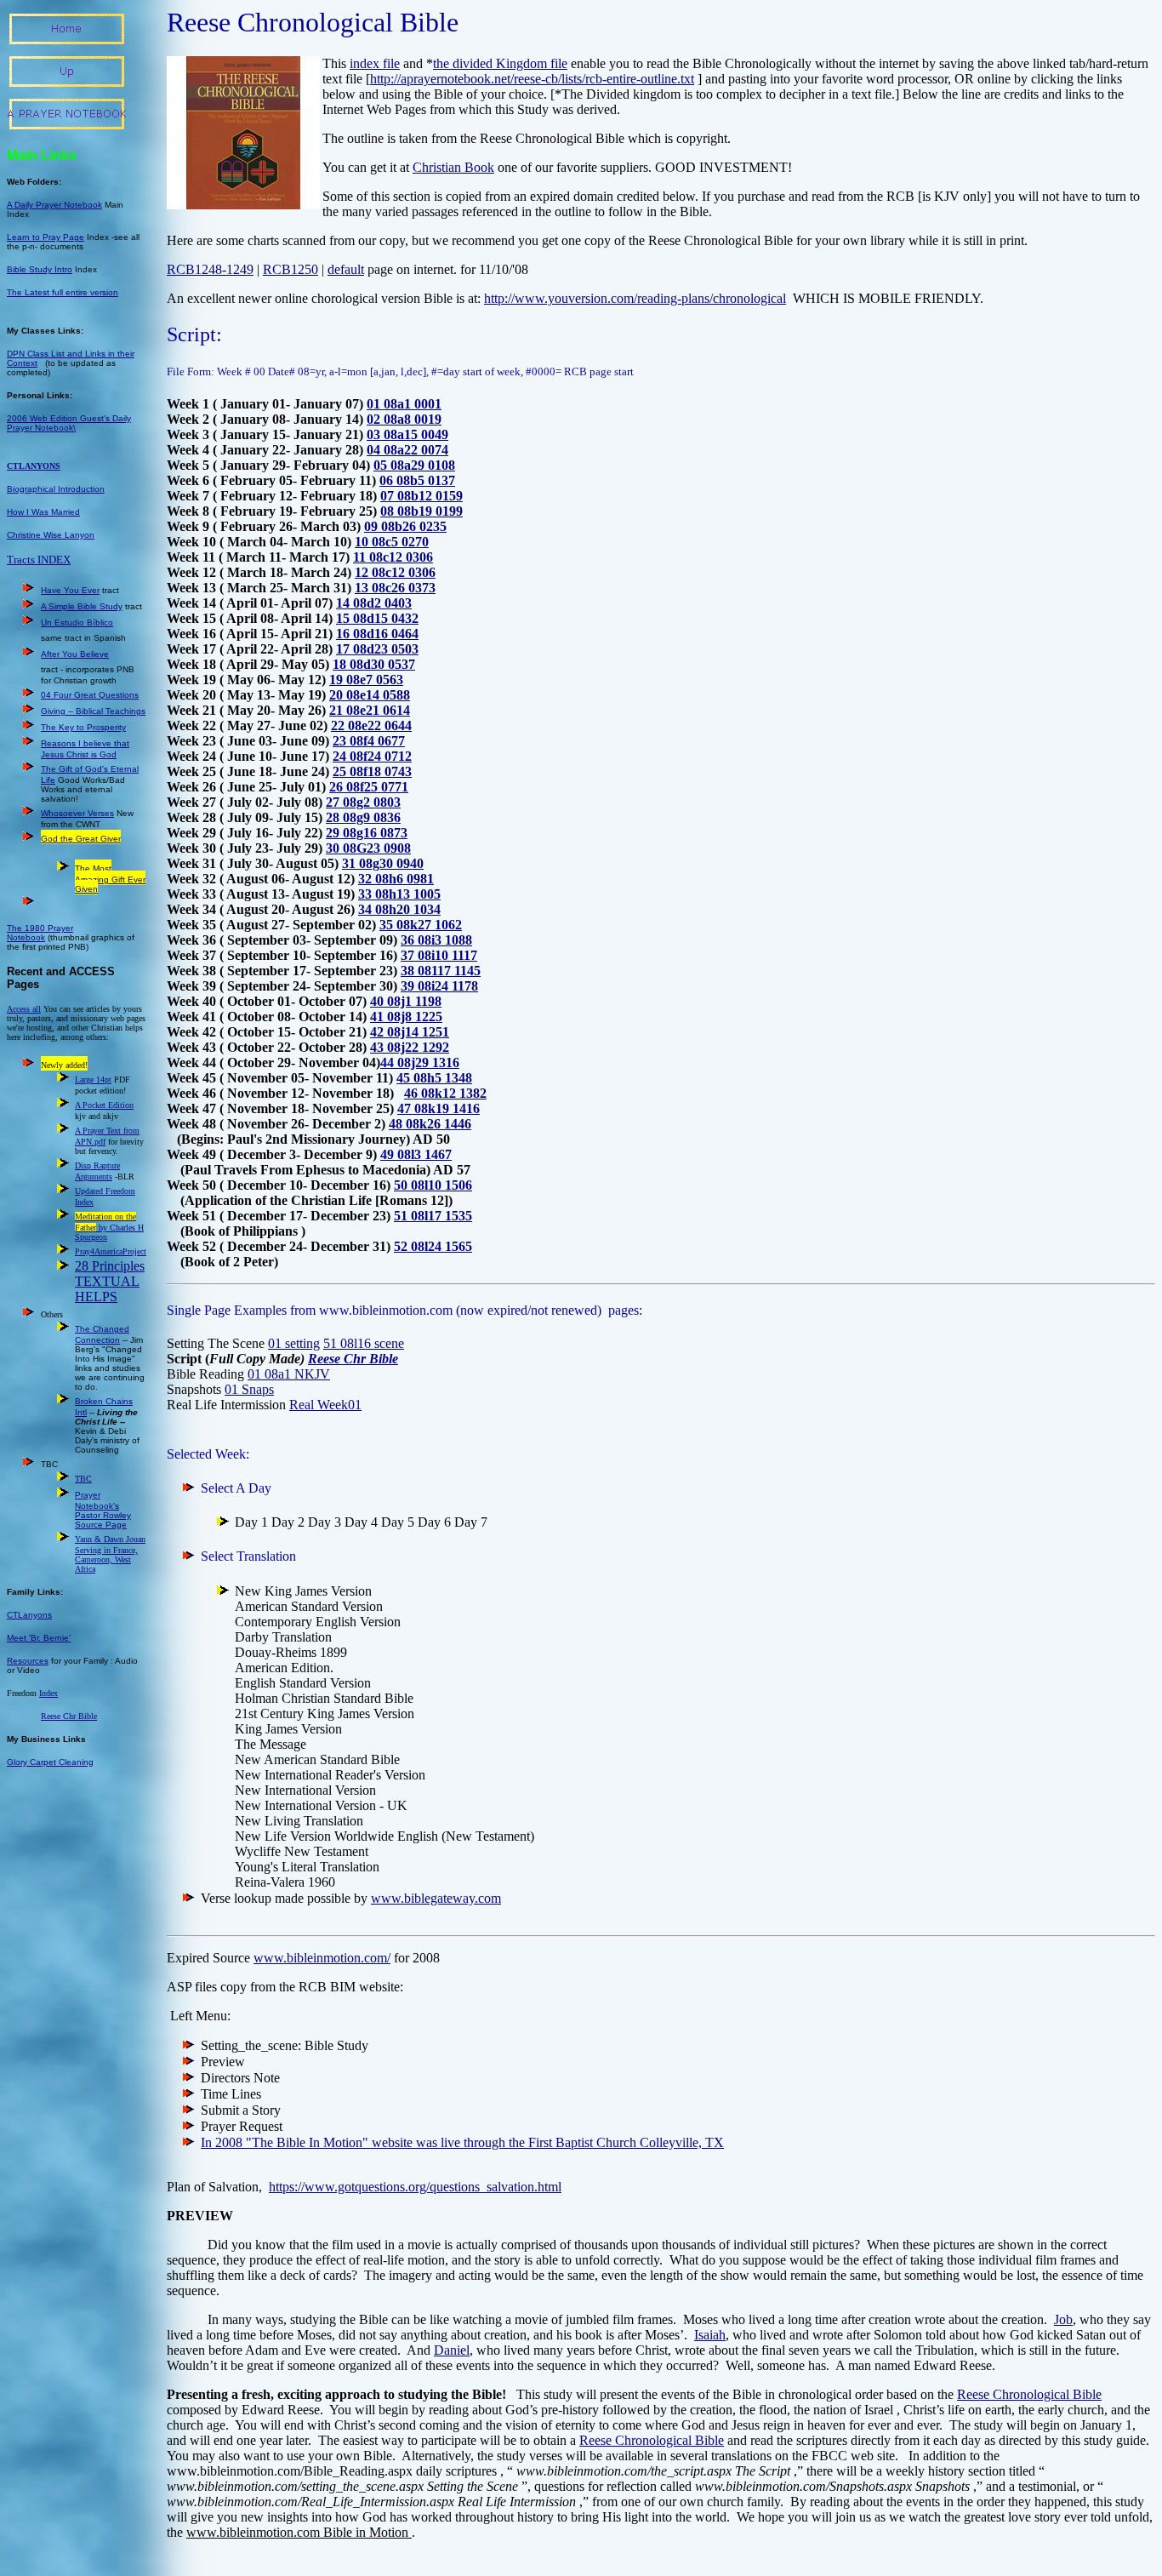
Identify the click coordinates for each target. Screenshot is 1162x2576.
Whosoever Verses (77, 813)
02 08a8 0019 (404, 419)
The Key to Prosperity (83, 727)
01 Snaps (249, 1389)
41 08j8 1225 (406, 1017)
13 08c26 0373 (395, 588)
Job (1063, 2319)
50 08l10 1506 (433, 1185)
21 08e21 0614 (370, 710)
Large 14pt (93, 1080)
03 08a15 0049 (407, 434)
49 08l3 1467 (416, 1154)
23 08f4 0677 (369, 741)
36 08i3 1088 (436, 940)
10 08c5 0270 (392, 542)
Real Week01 (325, 1405)
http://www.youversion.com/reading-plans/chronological (635, 298)
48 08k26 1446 (430, 1124)
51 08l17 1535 (433, 1216)
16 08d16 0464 (377, 634)
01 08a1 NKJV (289, 1374)
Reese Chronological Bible (1029, 2394)
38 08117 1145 (441, 971)
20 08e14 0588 (370, 695)
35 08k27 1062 (421, 925)
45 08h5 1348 (434, 1078)
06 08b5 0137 (417, 480)
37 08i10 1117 (439, 955)
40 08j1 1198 (406, 1001)
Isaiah (710, 2335)
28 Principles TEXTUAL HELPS (110, 1281)
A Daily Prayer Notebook (54, 205)
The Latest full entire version (63, 292)
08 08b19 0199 (422, 511)
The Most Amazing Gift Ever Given (110, 879)
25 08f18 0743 (372, 771)
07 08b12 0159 (422, 496)
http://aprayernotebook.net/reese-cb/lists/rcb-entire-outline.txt (532, 79)
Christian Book (453, 167)
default (346, 269)
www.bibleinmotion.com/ (322, 1958)
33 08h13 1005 (399, 894)
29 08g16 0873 (367, 833)
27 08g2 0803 (363, 802)
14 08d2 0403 (374, 603)
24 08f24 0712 (372, 756)
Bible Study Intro (40, 269)
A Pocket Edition (104, 1105)
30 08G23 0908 (368, 848)
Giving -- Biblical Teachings (93, 711)
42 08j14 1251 (410, 1032)
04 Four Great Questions (90, 695)
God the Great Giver (81, 839)
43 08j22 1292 (410, 1047)
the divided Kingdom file (500, 63)
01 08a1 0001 (404, 404)
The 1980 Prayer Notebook (40, 933)
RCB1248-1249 (210, 269)
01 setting (294, 1343)
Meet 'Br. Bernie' (39, 1638)
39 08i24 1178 (439, 986)
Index (48, 1693)
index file (375, 63)
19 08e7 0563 (366, 680)
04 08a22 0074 (407, 450)
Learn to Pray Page (46, 237)
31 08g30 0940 (383, 863)
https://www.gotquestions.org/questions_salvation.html (415, 2187)
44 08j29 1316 (420, 1062)
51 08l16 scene (364, 1343)
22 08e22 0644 (371, 725)
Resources (28, 1661)
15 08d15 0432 (377, 618)
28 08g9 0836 (363, 817)
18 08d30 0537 (374, 664)
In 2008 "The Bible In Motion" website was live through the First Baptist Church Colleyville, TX (462, 2142)
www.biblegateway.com (436, 1898)
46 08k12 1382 (445, 1093)
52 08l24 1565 (433, 1246)
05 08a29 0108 (414, 465)
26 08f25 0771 (369, 787)
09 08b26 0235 (405, 526)
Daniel (452, 2350)
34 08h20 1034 (399, 909)
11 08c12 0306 (393, 557)
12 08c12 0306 (395, 572)
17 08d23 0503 (377, 649)
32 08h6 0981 (396, 879)
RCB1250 (290, 269)
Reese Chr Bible (353, 1359)
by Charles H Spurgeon (109, 1227)
